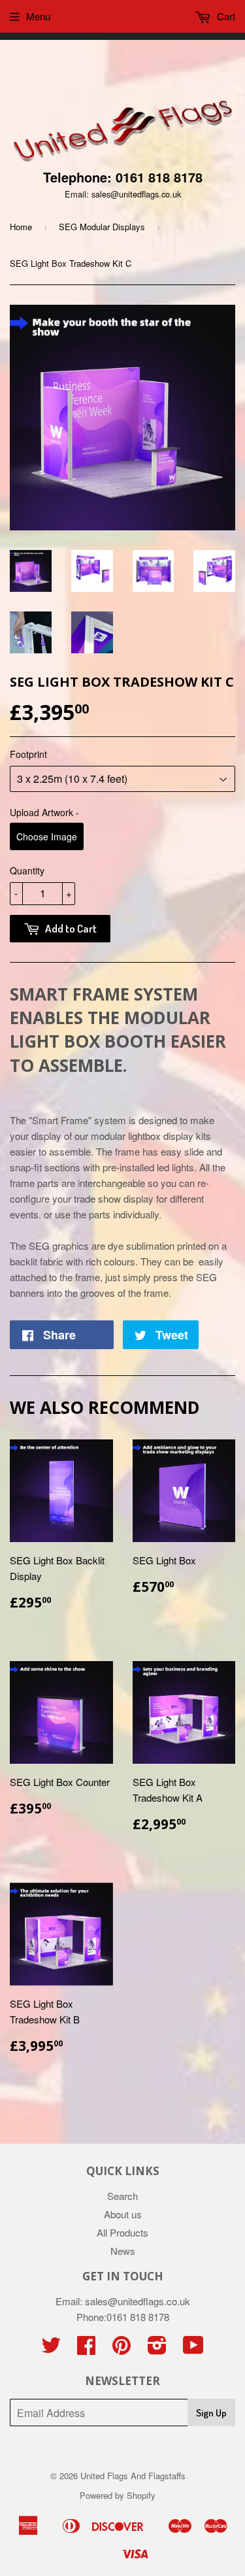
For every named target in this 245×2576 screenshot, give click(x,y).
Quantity (27, 870)
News (123, 2251)
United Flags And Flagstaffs (133, 2476)
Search (122, 2196)
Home (21, 227)
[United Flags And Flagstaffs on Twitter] (51, 2349)
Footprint (28, 754)
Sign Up (211, 2413)
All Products (122, 2232)
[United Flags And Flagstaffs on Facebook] (86, 2349)
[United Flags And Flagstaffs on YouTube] (193, 2349)
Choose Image (47, 836)
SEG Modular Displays (102, 227)
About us (123, 2214)
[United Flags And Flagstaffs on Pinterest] (122, 2349)
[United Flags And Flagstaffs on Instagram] (157, 2349)
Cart (225, 16)
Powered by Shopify (118, 2495)
